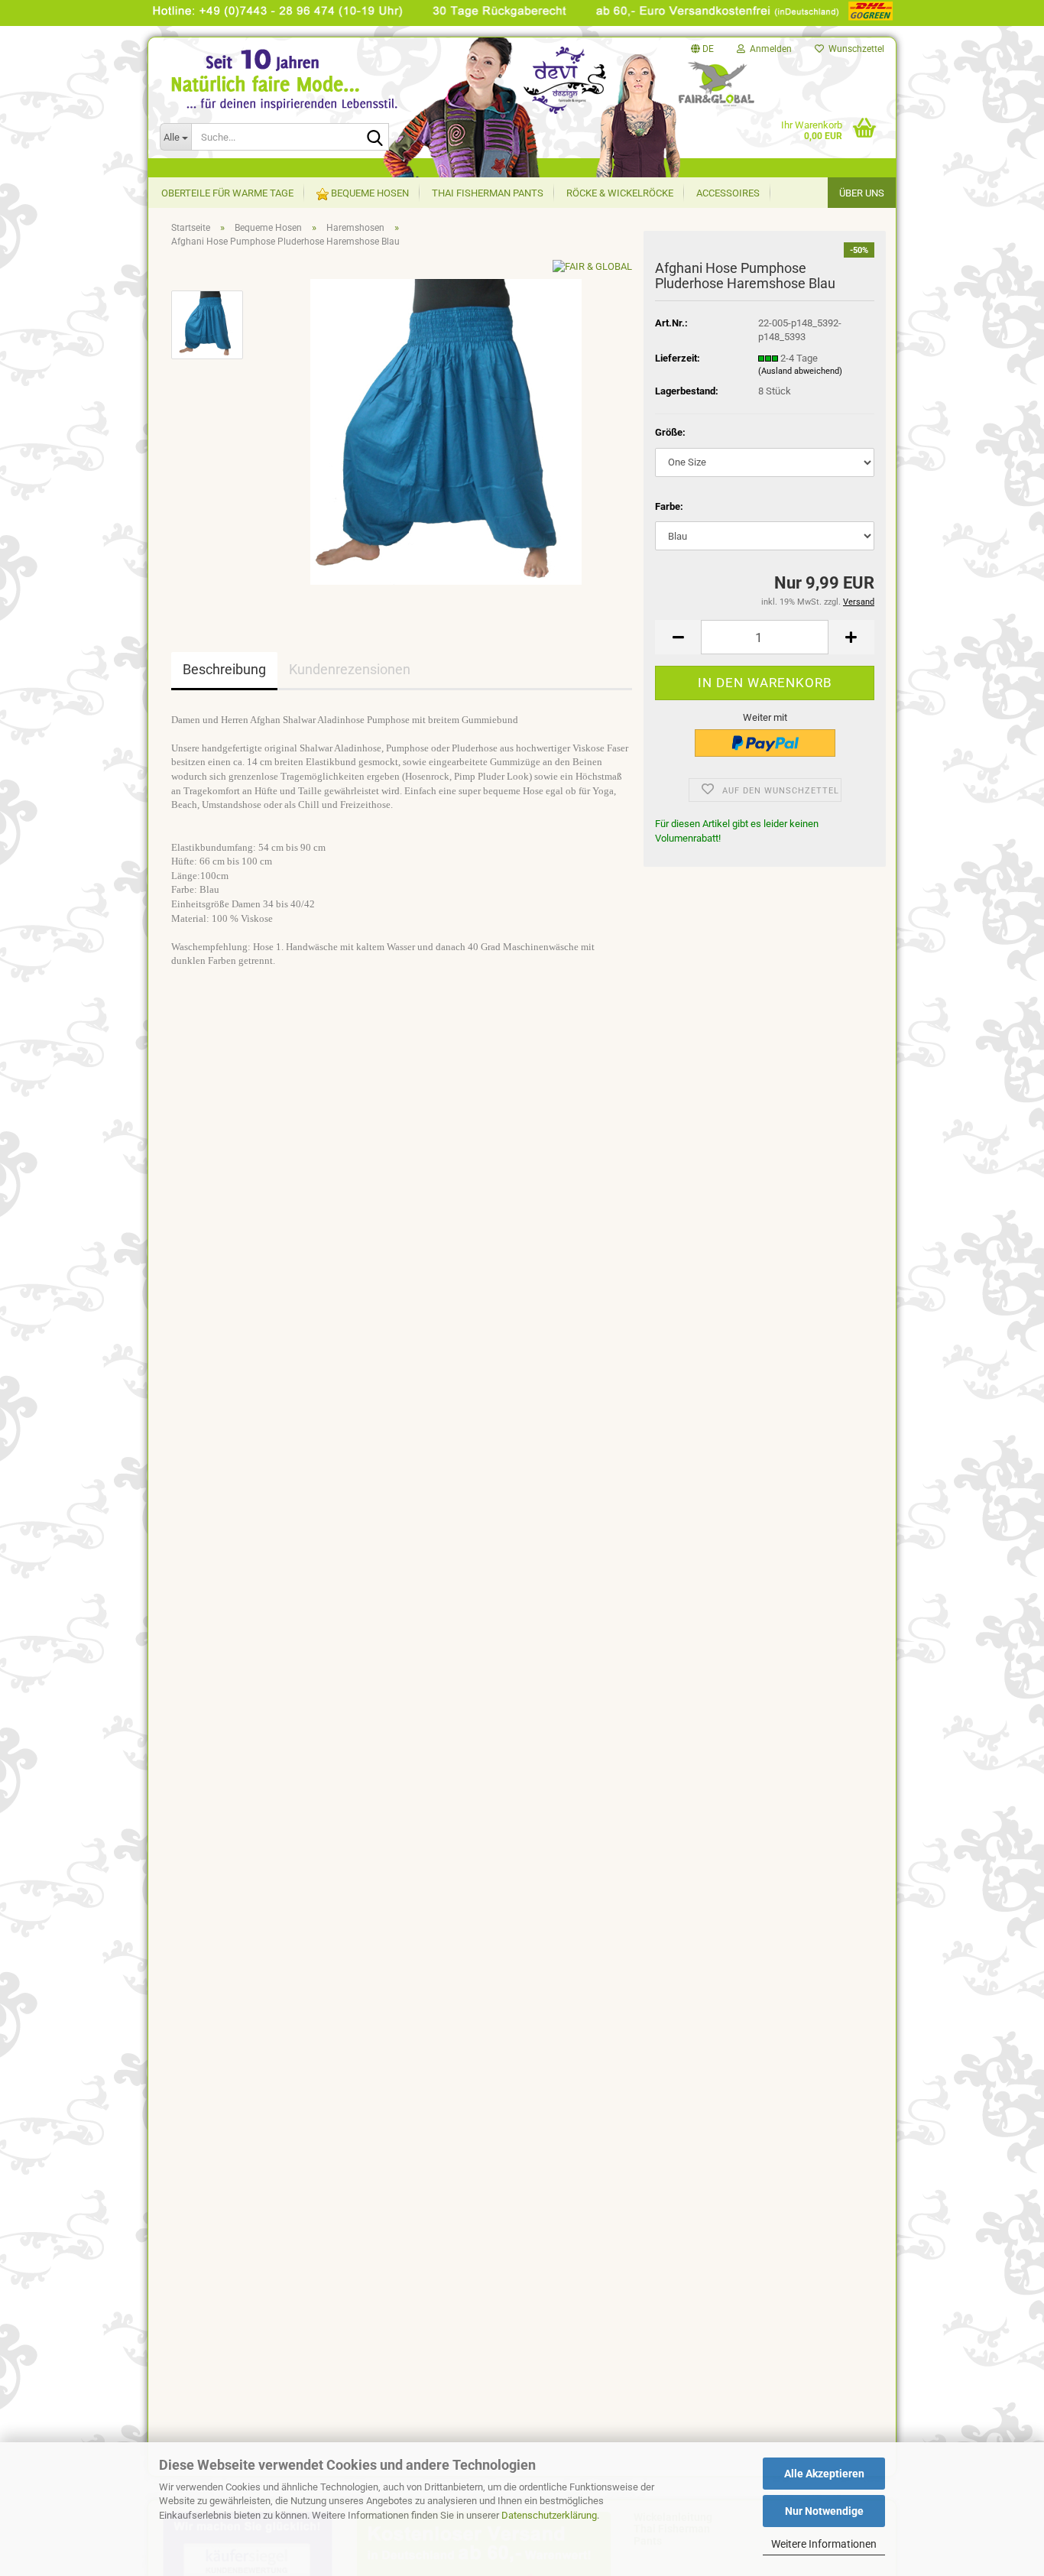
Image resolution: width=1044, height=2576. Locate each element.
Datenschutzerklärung (549, 2515)
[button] (702, 49)
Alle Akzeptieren (824, 2474)
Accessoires (728, 193)
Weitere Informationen (824, 2544)
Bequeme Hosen (369, 193)
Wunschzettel (854, 49)
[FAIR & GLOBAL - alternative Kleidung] (301, 99)
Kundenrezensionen (350, 669)
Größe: (670, 432)
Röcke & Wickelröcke (620, 193)
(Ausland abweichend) (800, 371)
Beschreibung (224, 669)
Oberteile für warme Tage (227, 193)
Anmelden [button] (768, 49)
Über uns (862, 193)
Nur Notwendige (824, 2511)
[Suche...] (374, 138)
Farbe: (669, 506)
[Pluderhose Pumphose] (446, 431)
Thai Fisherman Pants (488, 193)
